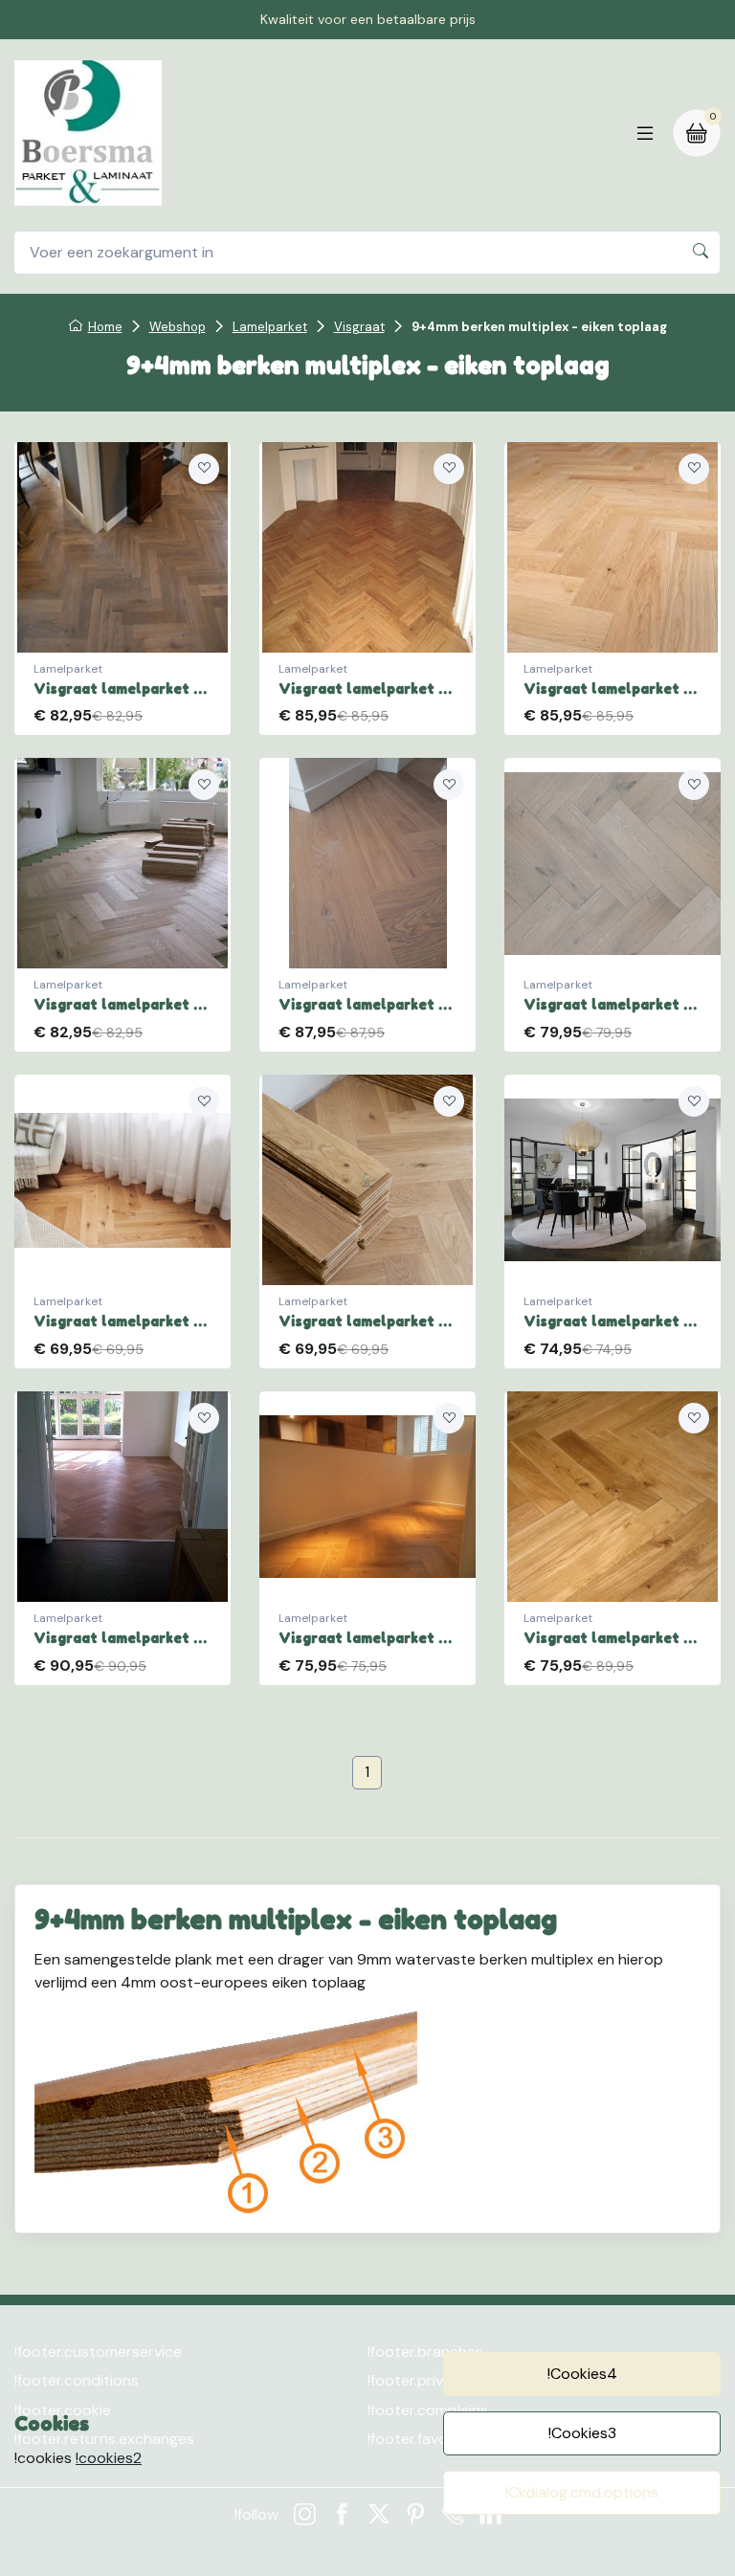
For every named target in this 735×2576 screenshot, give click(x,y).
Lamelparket (270, 327)
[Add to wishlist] (204, 469)
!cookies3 (582, 2433)
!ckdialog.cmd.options (582, 2492)
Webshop (178, 327)
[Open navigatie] (645, 133)
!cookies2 (109, 2458)
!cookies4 (582, 2374)
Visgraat (359, 327)
